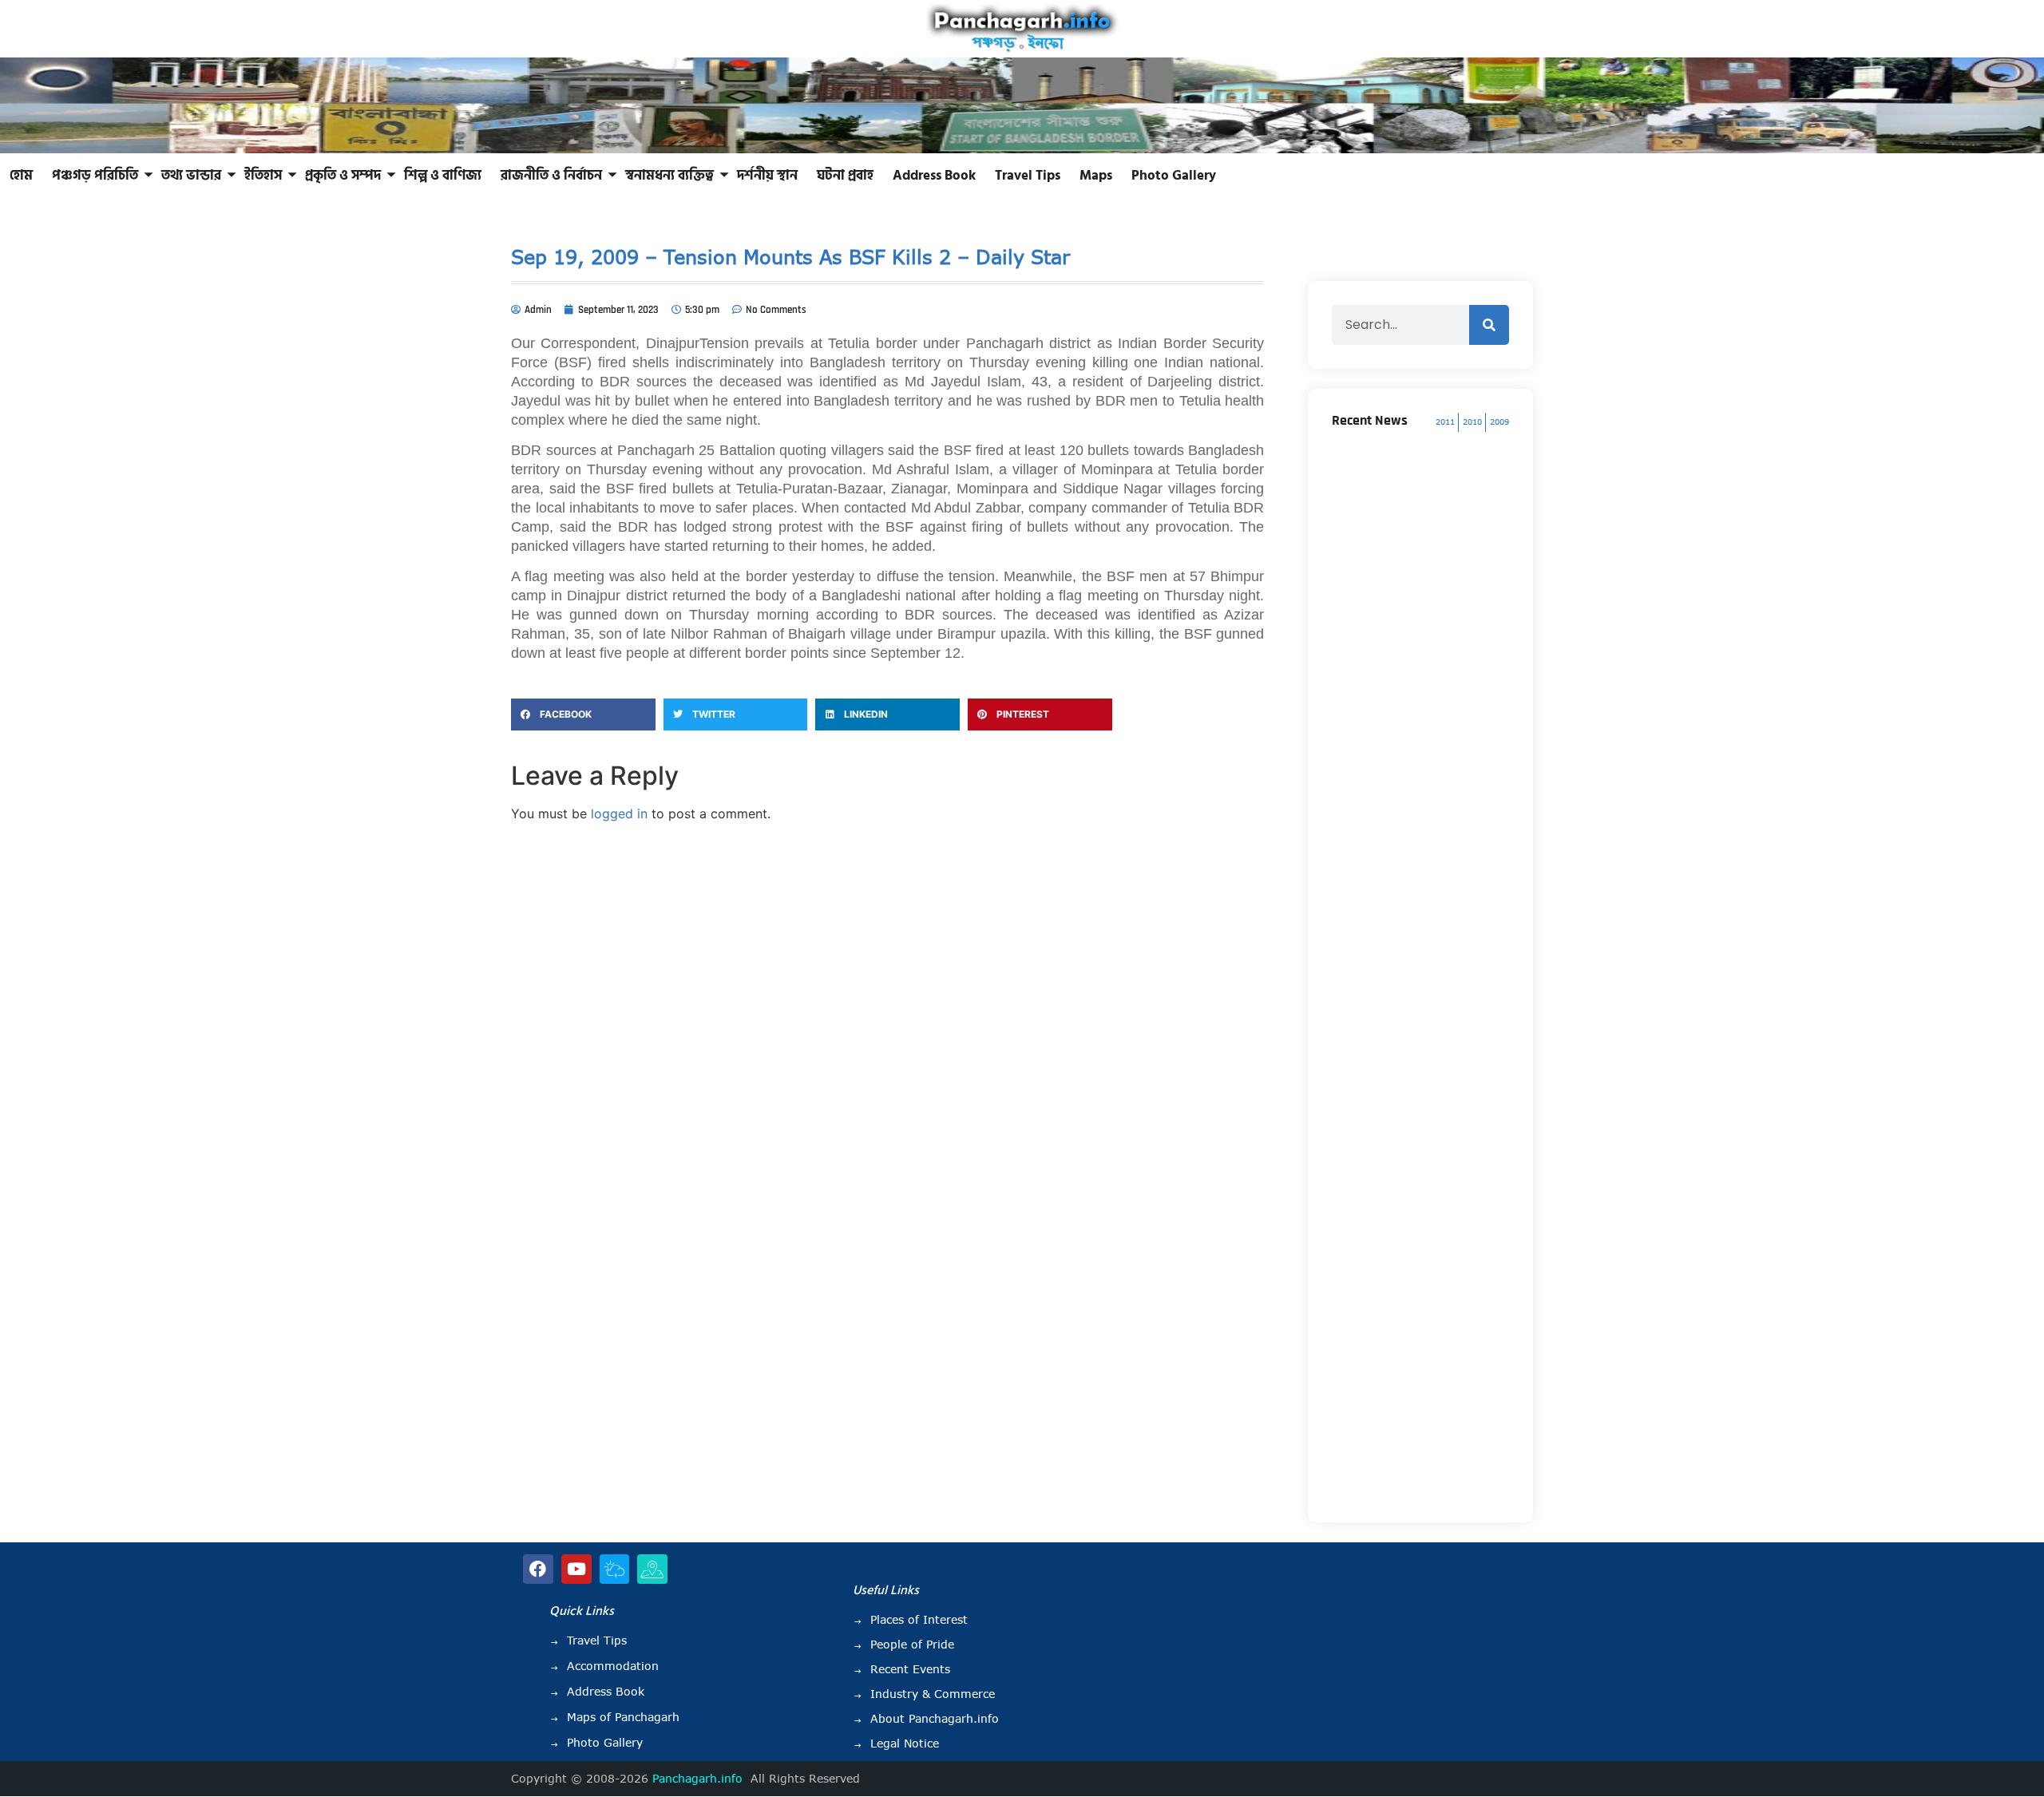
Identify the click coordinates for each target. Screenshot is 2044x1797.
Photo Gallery (1174, 176)
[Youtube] (576, 1569)
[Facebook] (538, 1569)
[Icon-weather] (615, 1569)
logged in (619, 813)
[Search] (1489, 325)
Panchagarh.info (697, 1779)
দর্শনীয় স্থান (767, 176)
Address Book (934, 176)
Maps (1096, 176)
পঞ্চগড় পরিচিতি (95, 176)
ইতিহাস (263, 176)
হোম (21, 176)
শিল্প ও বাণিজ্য (443, 176)
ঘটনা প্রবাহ (845, 176)
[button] (583, 714)
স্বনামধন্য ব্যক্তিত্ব (669, 176)
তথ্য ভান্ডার (191, 176)
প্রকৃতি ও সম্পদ (343, 176)
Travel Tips (1028, 176)
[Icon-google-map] (652, 1569)
